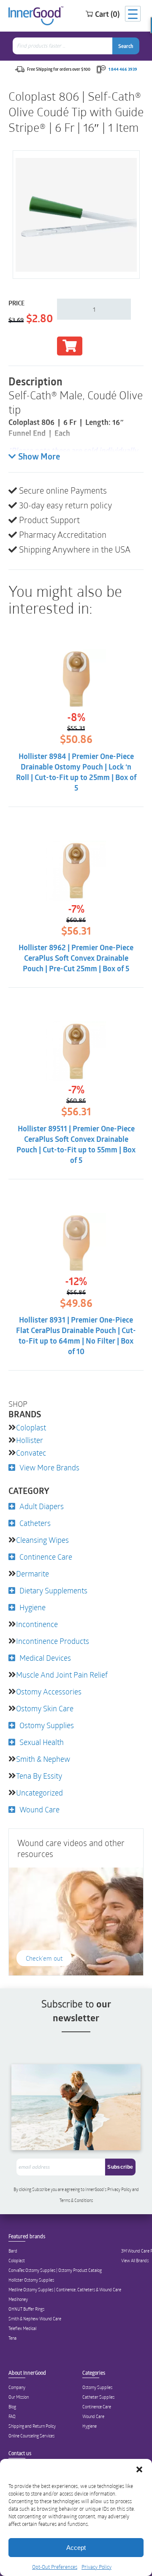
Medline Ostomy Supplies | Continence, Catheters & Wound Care (65, 2290)
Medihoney (18, 2299)
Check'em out (44, 1958)
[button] (139, 2469)
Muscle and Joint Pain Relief (62, 1675)
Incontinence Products (53, 1641)
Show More (39, 457)
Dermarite (33, 1574)
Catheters (35, 1523)
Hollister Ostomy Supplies (31, 2280)
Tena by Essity (39, 1776)
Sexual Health (42, 1742)
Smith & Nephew (43, 1759)
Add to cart (70, 346)
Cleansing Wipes (42, 1540)
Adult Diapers (42, 1506)
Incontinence (37, 1624)
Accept (76, 2548)
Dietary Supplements (53, 1590)
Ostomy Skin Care (45, 1708)
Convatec (31, 1453)
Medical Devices (45, 1658)
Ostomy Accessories (49, 1692)
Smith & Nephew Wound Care (35, 2319)
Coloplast (31, 1427)
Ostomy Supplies (47, 1725)
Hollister (30, 1440)
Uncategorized (39, 1793)
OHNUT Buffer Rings (26, 2309)
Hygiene (33, 1607)
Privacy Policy (96, 2567)
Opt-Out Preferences (55, 2567)
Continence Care (46, 1557)
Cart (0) (107, 14)
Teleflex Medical (22, 2328)
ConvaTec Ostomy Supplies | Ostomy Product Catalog (55, 2270)
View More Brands (49, 1467)
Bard (13, 2251)
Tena (12, 2338)
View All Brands (135, 2261)
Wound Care (39, 1809)
